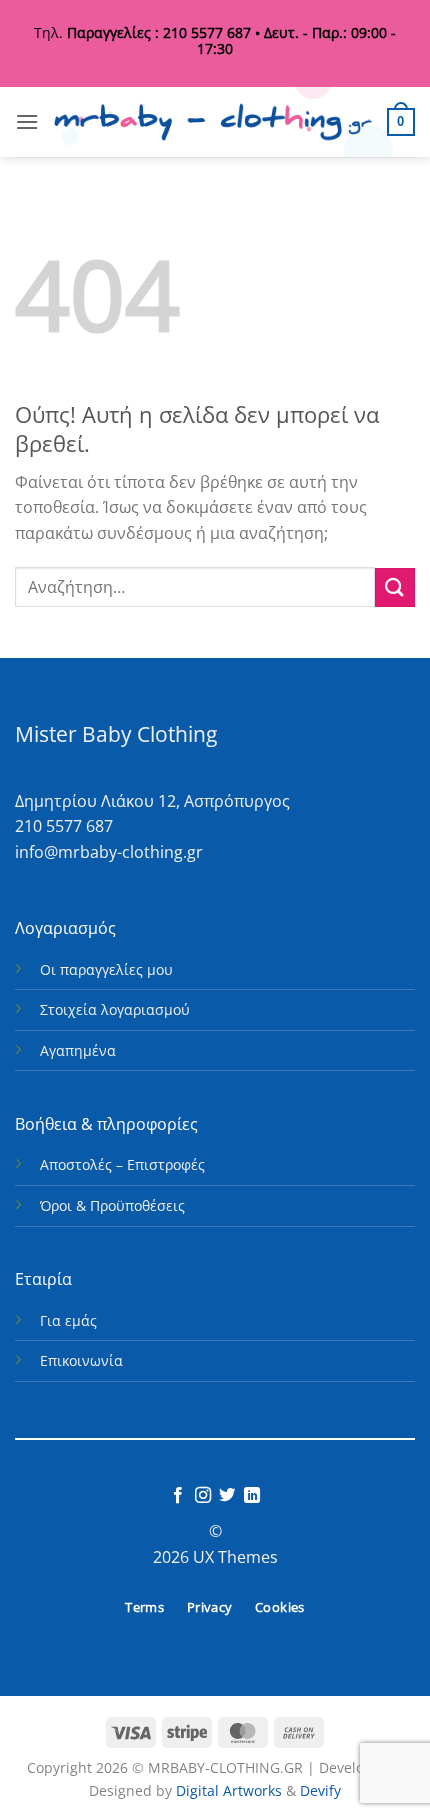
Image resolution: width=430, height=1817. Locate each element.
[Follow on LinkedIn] (252, 1496)
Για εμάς (68, 1320)
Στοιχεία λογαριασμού (115, 1009)
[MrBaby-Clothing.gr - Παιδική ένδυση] (213, 122)
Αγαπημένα (78, 1050)
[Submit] (395, 587)
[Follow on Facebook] (178, 1496)
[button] (27, 121)
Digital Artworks (229, 1790)
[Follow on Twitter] (227, 1496)
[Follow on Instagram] (203, 1496)
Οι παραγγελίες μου (106, 969)
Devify (320, 1790)
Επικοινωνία (81, 1360)
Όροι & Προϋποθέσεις (112, 1205)
